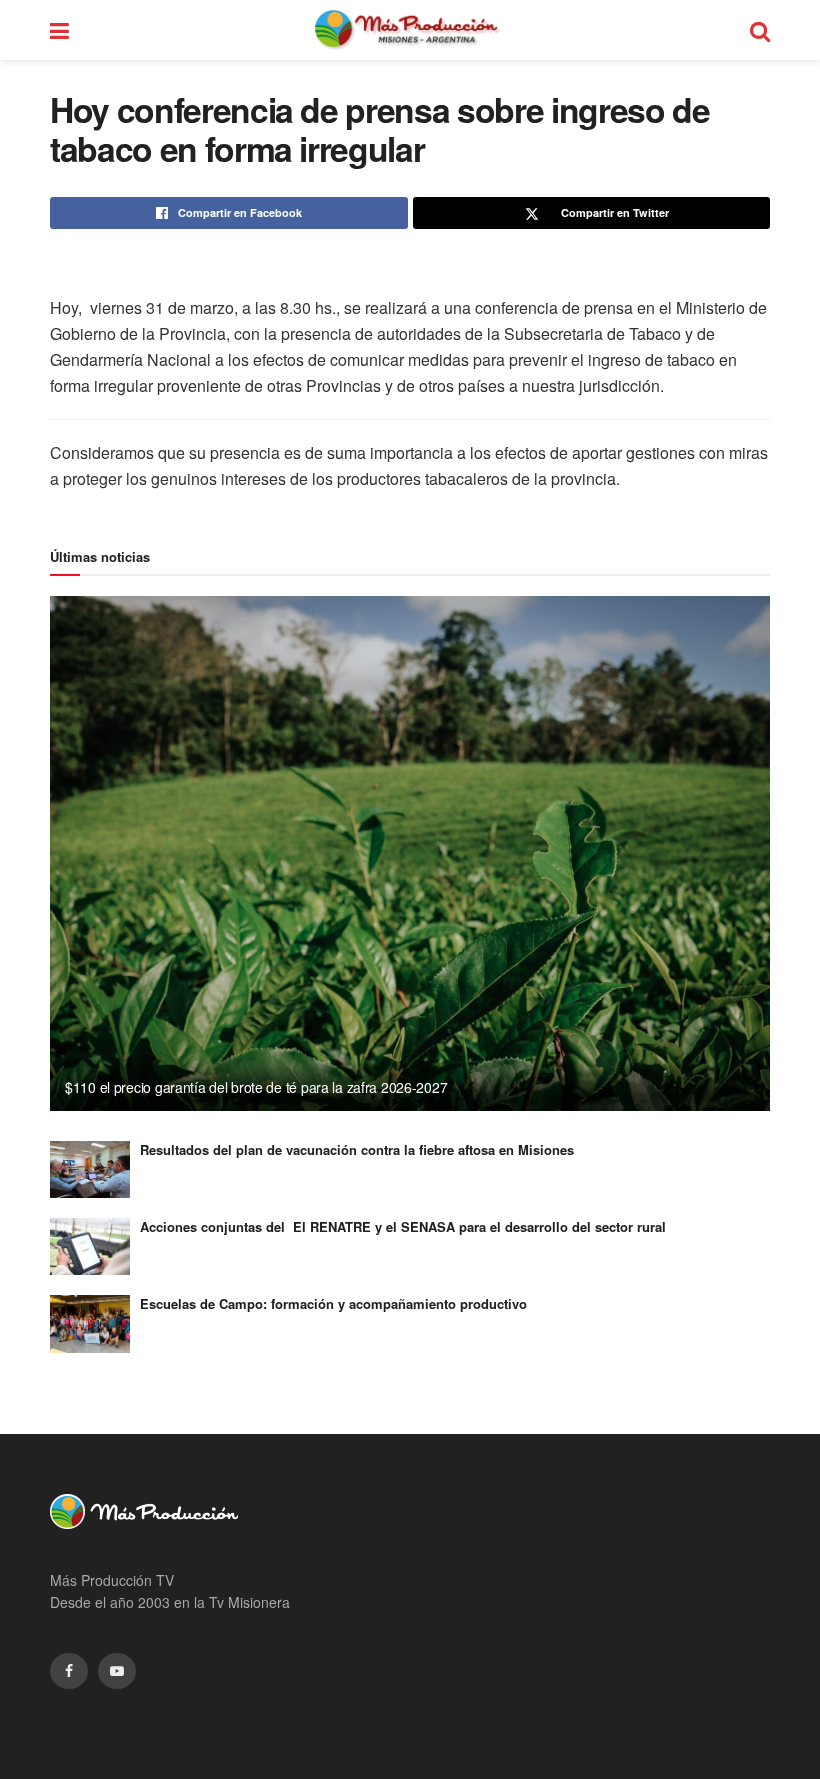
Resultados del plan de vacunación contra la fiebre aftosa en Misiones (357, 1149)
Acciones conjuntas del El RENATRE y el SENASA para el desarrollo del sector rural (403, 1226)
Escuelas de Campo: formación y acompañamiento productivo (333, 1303)
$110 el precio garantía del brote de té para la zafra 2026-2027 (256, 1087)
